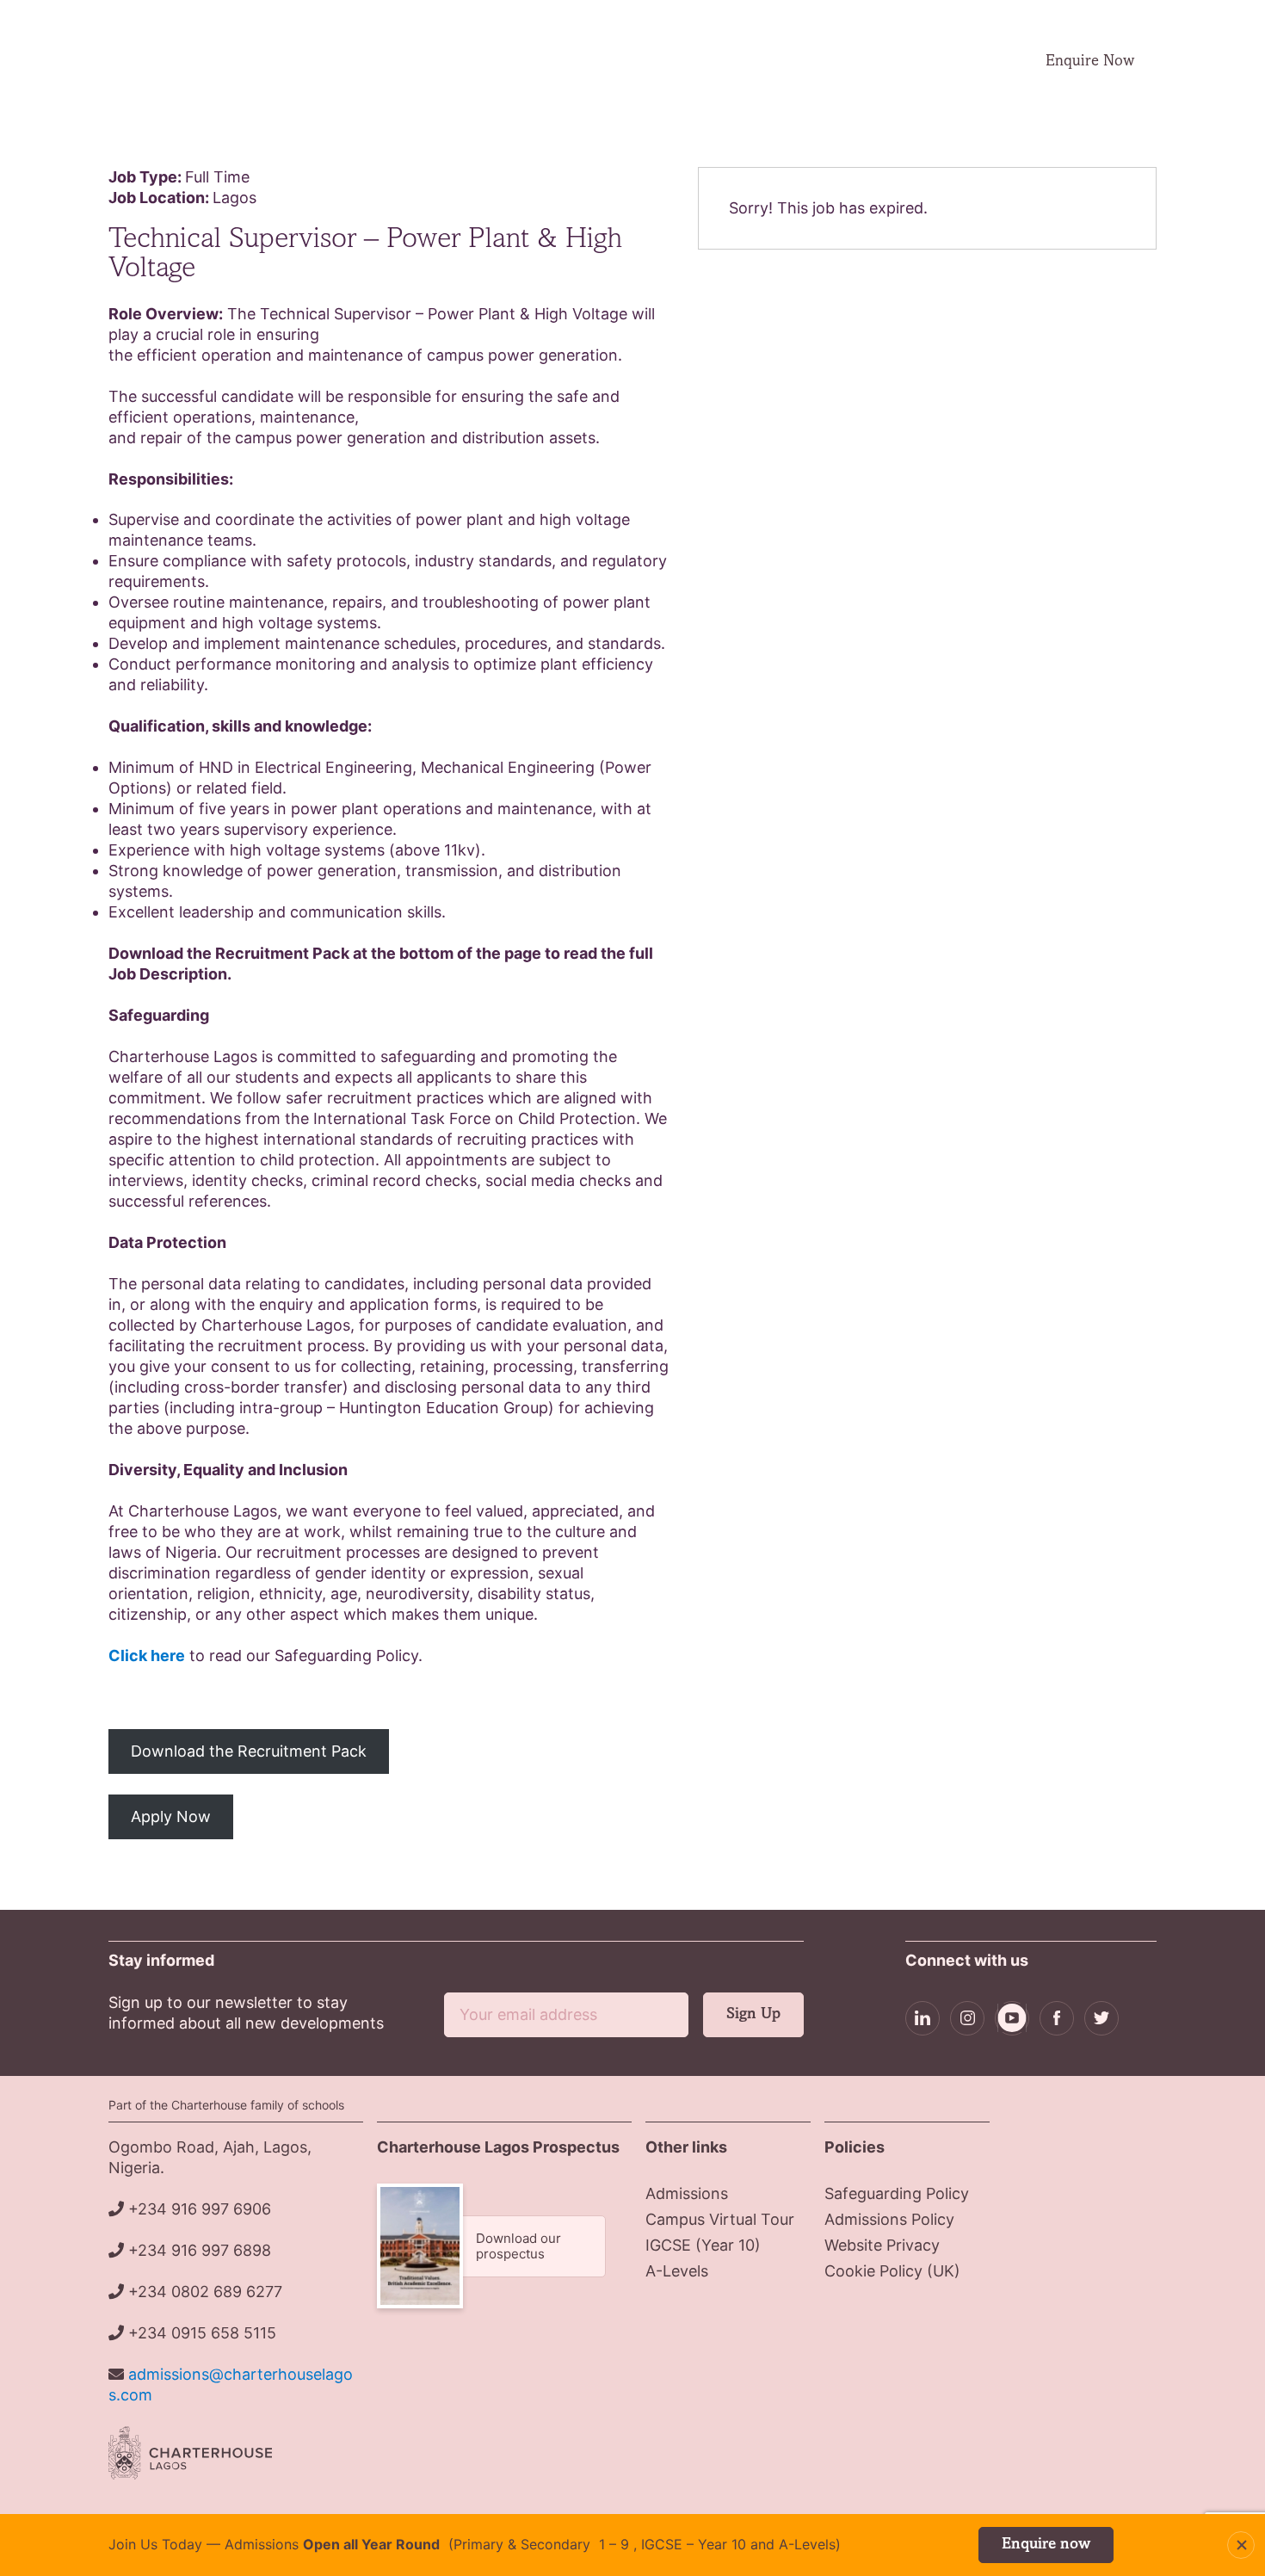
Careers (935, 61)
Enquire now (1046, 2545)
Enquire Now (1090, 62)
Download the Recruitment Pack (249, 1751)
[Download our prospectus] (504, 2246)
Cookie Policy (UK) (892, 2271)
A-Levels (677, 2271)
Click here (147, 1656)
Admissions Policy (889, 2219)
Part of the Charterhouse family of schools (226, 2105)
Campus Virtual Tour (824, 61)
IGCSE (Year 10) (703, 2245)
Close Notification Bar (1241, 2545)
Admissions (584, 62)
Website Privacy (882, 2245)
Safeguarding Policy (897, 2193)
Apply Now (171, 1816)
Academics (694, 62)
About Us (480, 62)
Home (404, 61)
